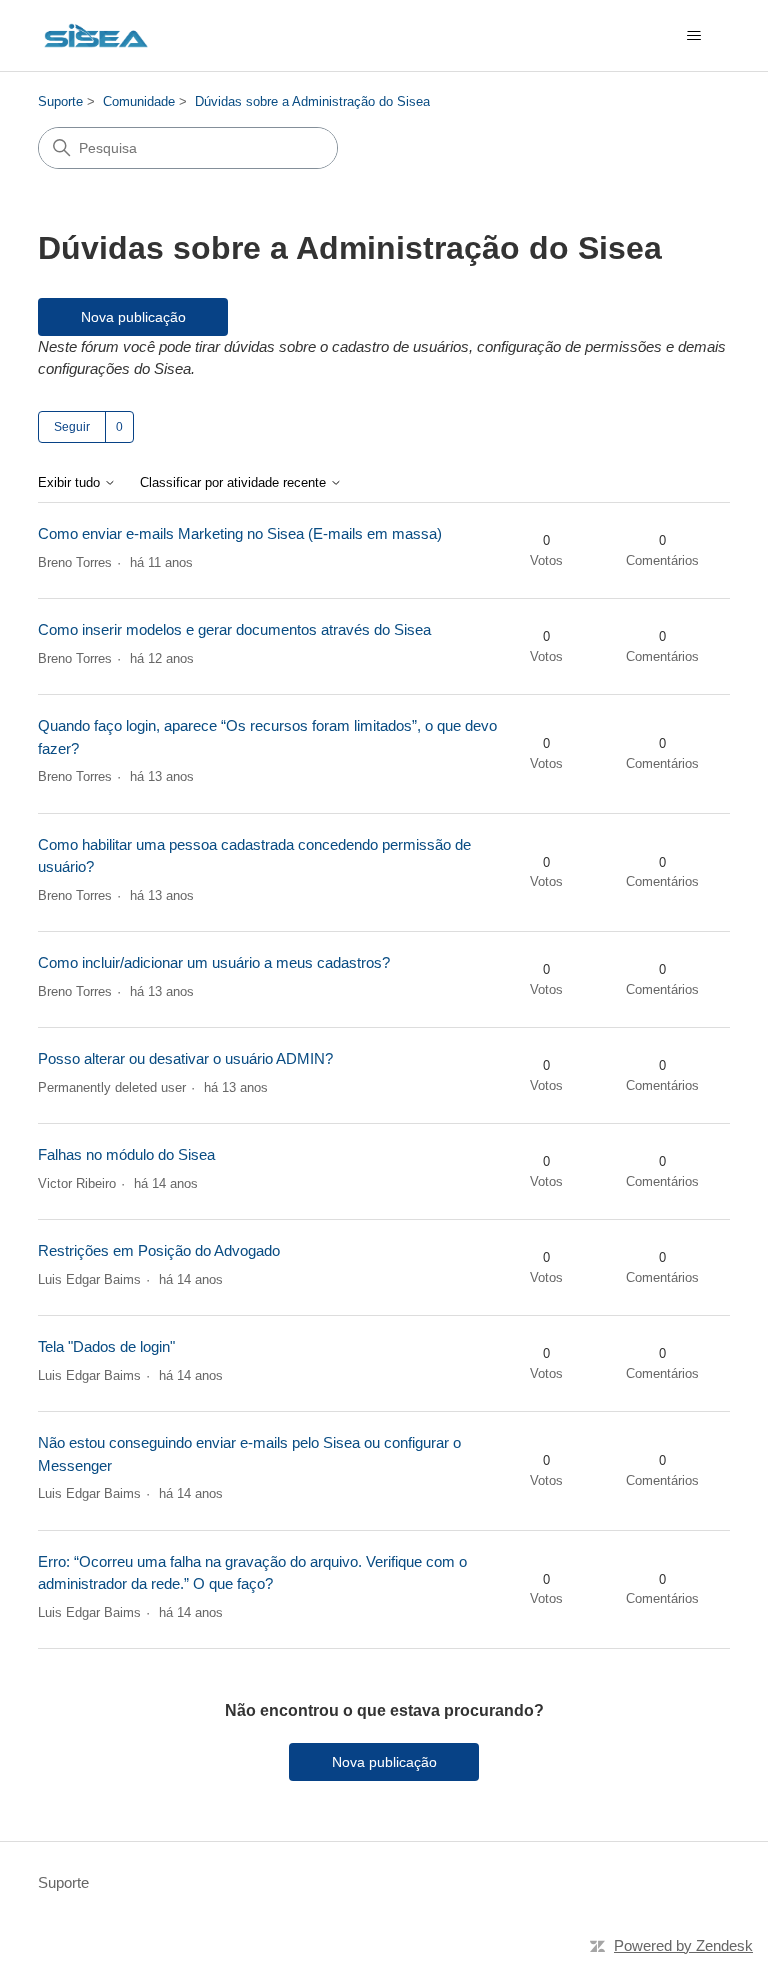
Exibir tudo (71, 483)
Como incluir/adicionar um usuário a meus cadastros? (214, 962)
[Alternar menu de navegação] (694, 36)
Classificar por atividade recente (235, 483)
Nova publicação (133, 317)
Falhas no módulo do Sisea (126, 1154)
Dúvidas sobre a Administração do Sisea (312, 101)
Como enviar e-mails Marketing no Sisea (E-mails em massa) (240, 533)
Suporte (60, 101)
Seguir (72, 427)
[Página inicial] (96, 35)
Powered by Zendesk (683, 1945)
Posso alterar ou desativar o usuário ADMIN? (185, 1058)
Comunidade (139, 101)
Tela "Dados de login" (106, 1346)
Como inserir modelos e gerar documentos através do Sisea (234, 629)
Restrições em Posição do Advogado (159, 1250)
